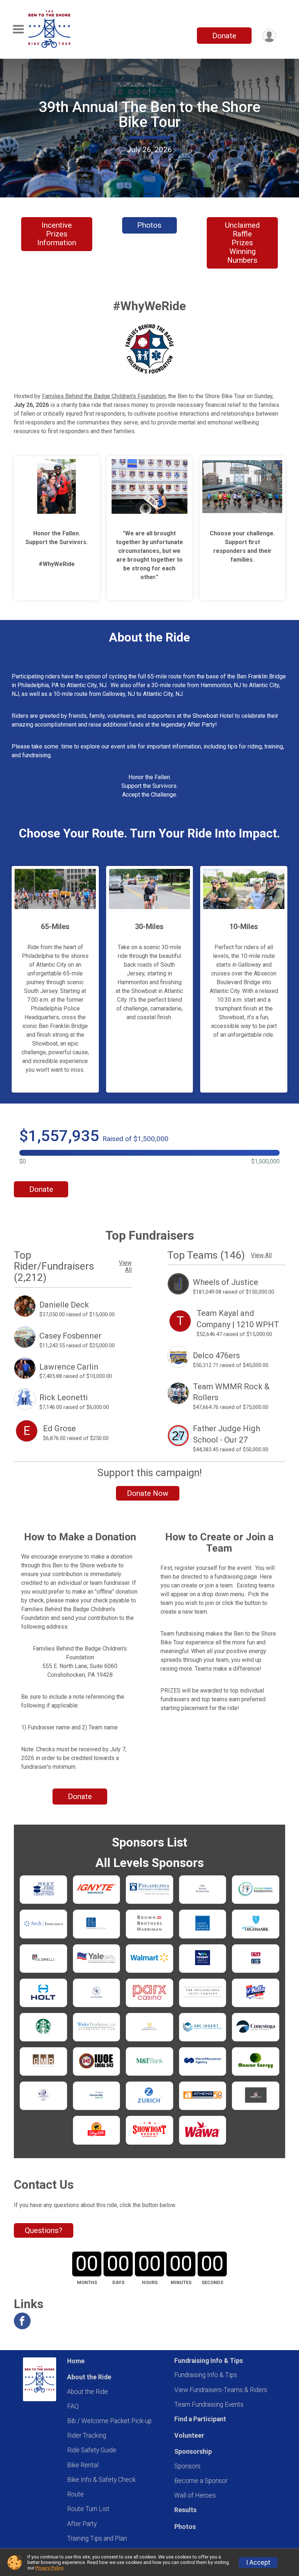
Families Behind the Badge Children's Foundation (104, 396)
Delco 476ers (216, 1356)
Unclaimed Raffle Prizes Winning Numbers (242, 243)
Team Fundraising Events (209, 2404)
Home (76, 2361)
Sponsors (187, 2466)
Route (75, 2494)
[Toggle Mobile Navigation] (18, 29)
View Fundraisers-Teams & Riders (221, 2390)
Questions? (44, 2230)
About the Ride (88, 2392)
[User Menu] (269, 36)
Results (185, 2510)
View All (125, 1266)
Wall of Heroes (195, 2495)
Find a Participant (200, 2419)
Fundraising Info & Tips (206, 2375)
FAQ (73, 2406)
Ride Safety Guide (92, 2450)
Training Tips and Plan (97, 2538)
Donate (224, 36)
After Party (82, 2524)
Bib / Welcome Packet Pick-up (109, 2421)
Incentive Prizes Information (57, 234)
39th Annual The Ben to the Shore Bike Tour (149, 114)
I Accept (258, 2562)
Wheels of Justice (226, 1282)
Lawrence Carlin (69, 1367)
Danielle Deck (64, 1305)
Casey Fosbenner (70, 1336)
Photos (149, 225)
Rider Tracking (87, 2436)
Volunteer (189, 2436)
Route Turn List (88, 2509)
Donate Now (148, 1493)
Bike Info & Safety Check (101, 2480)
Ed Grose (59, 1428)
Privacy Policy (49, 2568)
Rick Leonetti (64, 1397)
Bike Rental (83, 2465)
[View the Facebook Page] (22, 2321)
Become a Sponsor (201, 2481)
